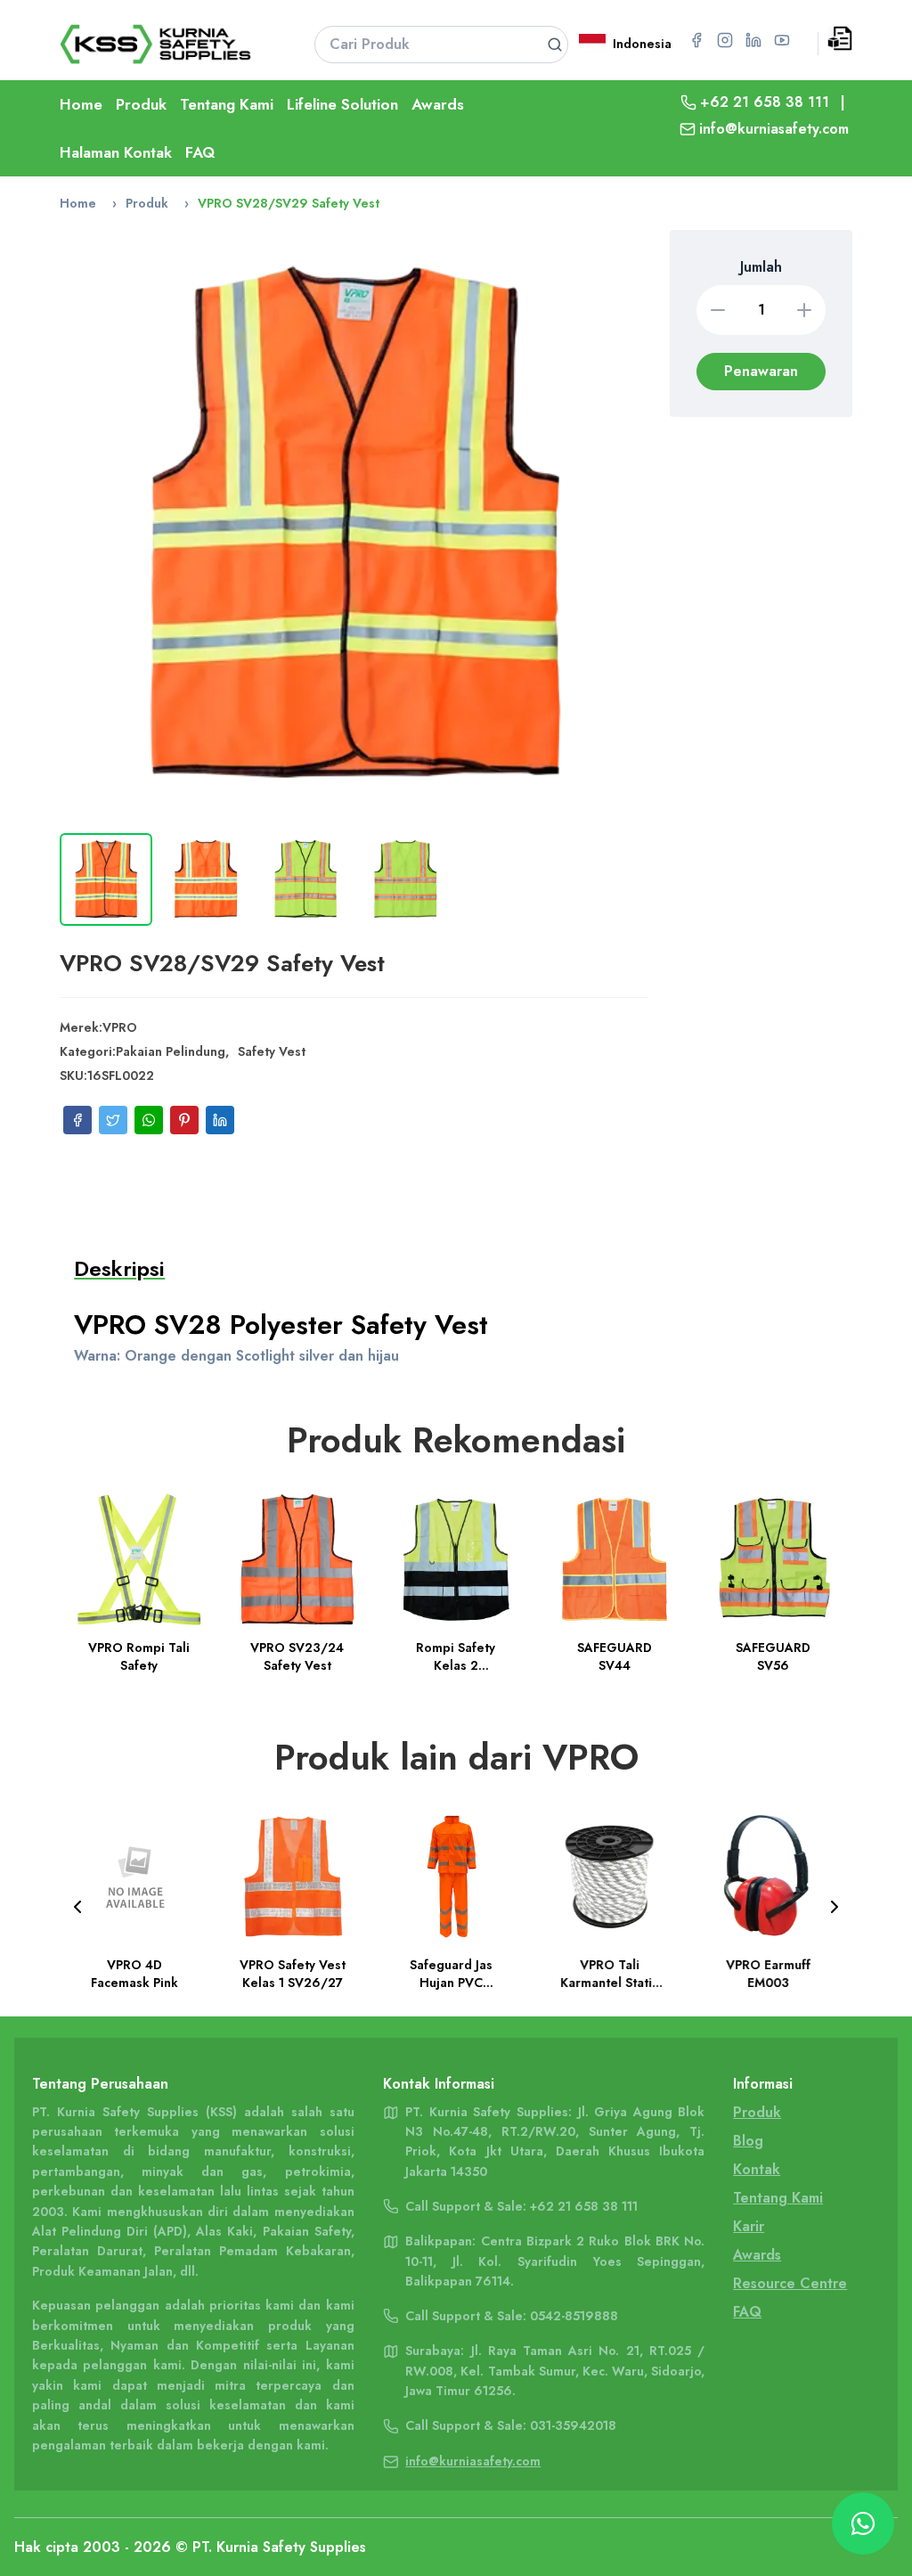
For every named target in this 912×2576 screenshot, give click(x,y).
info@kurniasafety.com (774, 129)
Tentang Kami (227, 104)
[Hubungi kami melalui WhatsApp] (863, 2523)
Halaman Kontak (116, 152)
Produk (141, 104)
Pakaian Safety (307, 2231)
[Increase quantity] (804, 310)
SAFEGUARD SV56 (773, 1656)
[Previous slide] (77, 1907)
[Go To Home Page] (165, 44)
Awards (438, 104)
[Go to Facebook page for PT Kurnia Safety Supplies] (696, 40)
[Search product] (555, 45)
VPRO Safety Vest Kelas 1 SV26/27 (138, 1974)
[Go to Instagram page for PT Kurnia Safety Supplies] (725, 40)
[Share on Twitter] (113, 1120)
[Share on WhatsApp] (149, 1120)
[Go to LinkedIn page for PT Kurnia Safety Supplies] (753, 40)
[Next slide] (835, 1907)
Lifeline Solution (342, 104)
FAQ (200, 152)
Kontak (757, 2169)
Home (81, 104)
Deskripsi (119, 1268)
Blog (748, 2141)
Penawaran (761, 371)
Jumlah (761, 267)
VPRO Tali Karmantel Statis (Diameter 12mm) (456, 1974)
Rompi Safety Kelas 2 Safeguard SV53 (456, 1656)
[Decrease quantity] (718, 310)
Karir (749, 2226)
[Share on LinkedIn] (220, 1120)
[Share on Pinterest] (184, 1120)
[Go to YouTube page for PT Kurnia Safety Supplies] (782, 40)
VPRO (120, 1027)
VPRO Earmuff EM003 (614, 1974)
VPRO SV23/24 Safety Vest (298, 1656)
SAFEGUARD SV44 (615, 1656)
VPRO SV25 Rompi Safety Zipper (773, 1974)
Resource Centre (790, 2283)
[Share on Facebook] (77, 1120)
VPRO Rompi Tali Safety (139, 1656)
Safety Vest (272, 1051)
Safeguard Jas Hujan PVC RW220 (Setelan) (297, 1974)
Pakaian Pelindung (171, 1051)
